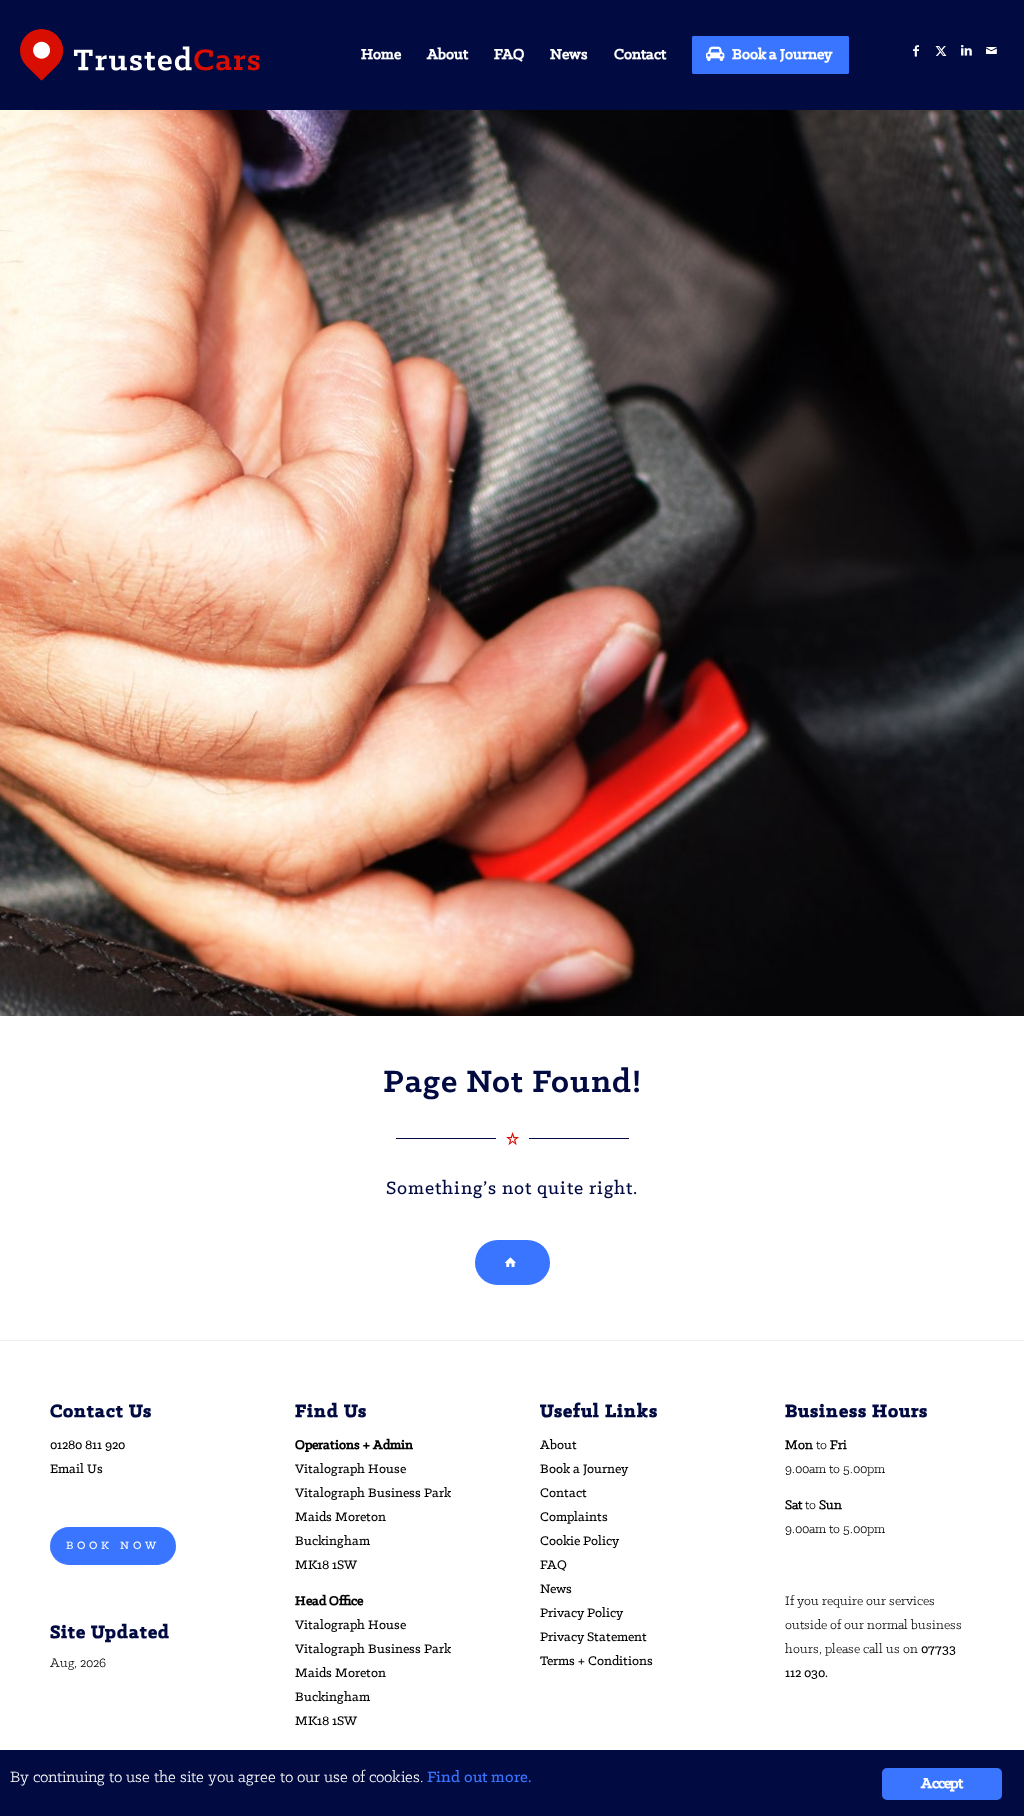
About (558, 1445)
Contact (563, 1493)
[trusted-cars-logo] (140, 55)
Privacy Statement (593, 1637)
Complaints (574, 1517)
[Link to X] (941, 51)
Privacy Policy (581, 1613)
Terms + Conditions (596, 1661)
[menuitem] (381, 55)
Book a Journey (584, 1469)
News (556, 1589)
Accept (941, 1784)
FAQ (553, 1565)
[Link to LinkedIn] (966, 51)
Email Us (76, 1469)
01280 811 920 (87, 1445)
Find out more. (479, 1777)
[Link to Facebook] (916, 51)
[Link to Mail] (991, 51)
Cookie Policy (579, 1541)
